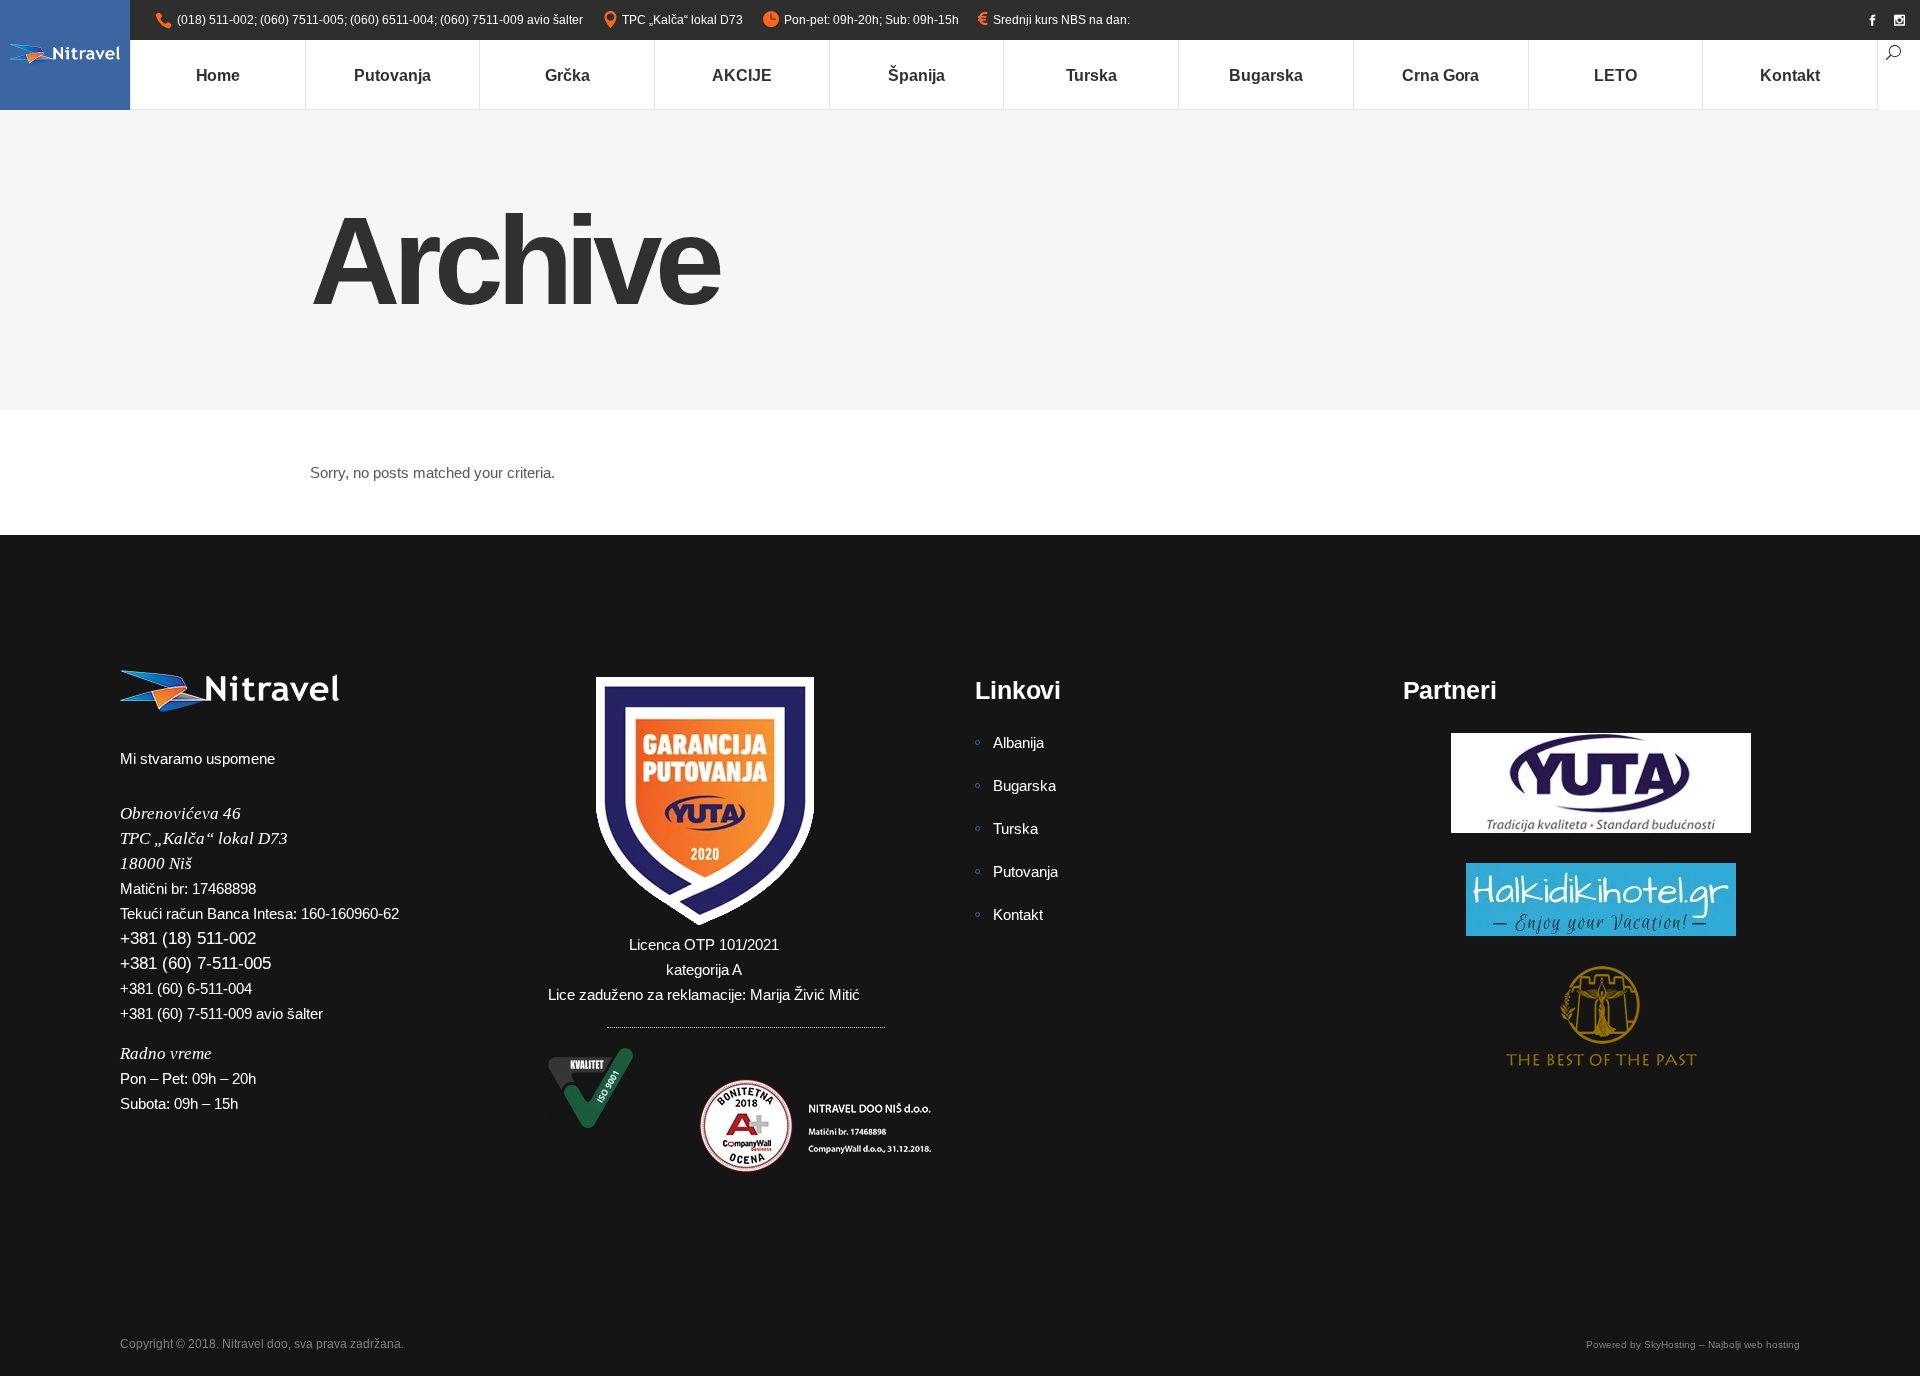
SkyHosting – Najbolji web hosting (1722, 1344)
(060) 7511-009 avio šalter (511, 20)
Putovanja (1025, 871)
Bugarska (1024, 785)
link (1142, 20)
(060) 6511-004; (393, 20)
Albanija (1018, 742)
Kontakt (1018, 914)
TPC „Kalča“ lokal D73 (682, 20)
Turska (1015, 828)
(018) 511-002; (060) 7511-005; (262, 20)
